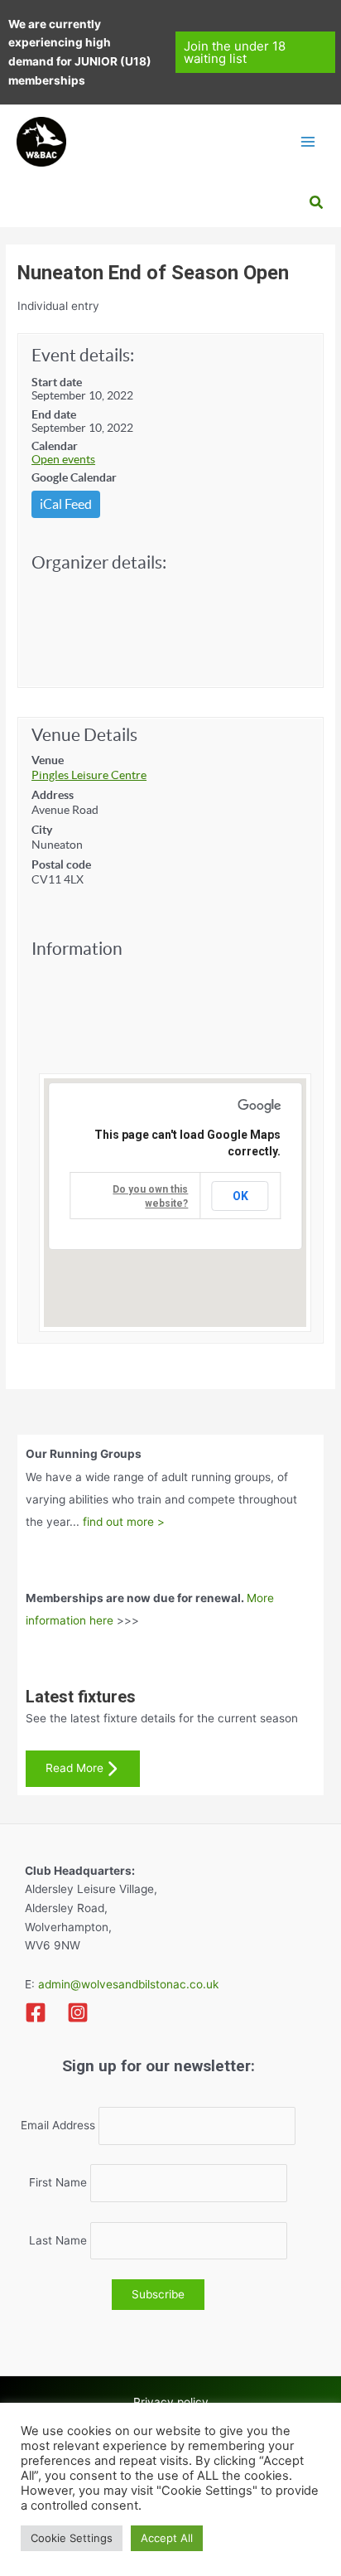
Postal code (61, 864)
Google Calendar (74, 477)
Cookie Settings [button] (72, 2538)
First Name (58, 2183)
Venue (48, 760)
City (42, 830)
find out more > (124, 1522)
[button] (256, 52)
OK (240, 1196)
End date (54, 414)
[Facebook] (36, 2012)
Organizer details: (99, 562)
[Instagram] (78, 2012)
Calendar (55, 446)
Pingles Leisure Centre (89, 775)
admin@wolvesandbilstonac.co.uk (127, 1984)
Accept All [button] (167, 2538)
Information (77, 949)
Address (53, 795)
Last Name (58, 2240)
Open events (63, 459)
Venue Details (84, 735)
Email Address (58, 2126)
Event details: (83, 355)
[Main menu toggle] (308, 141)
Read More (74, 1768)
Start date (57, 382)
